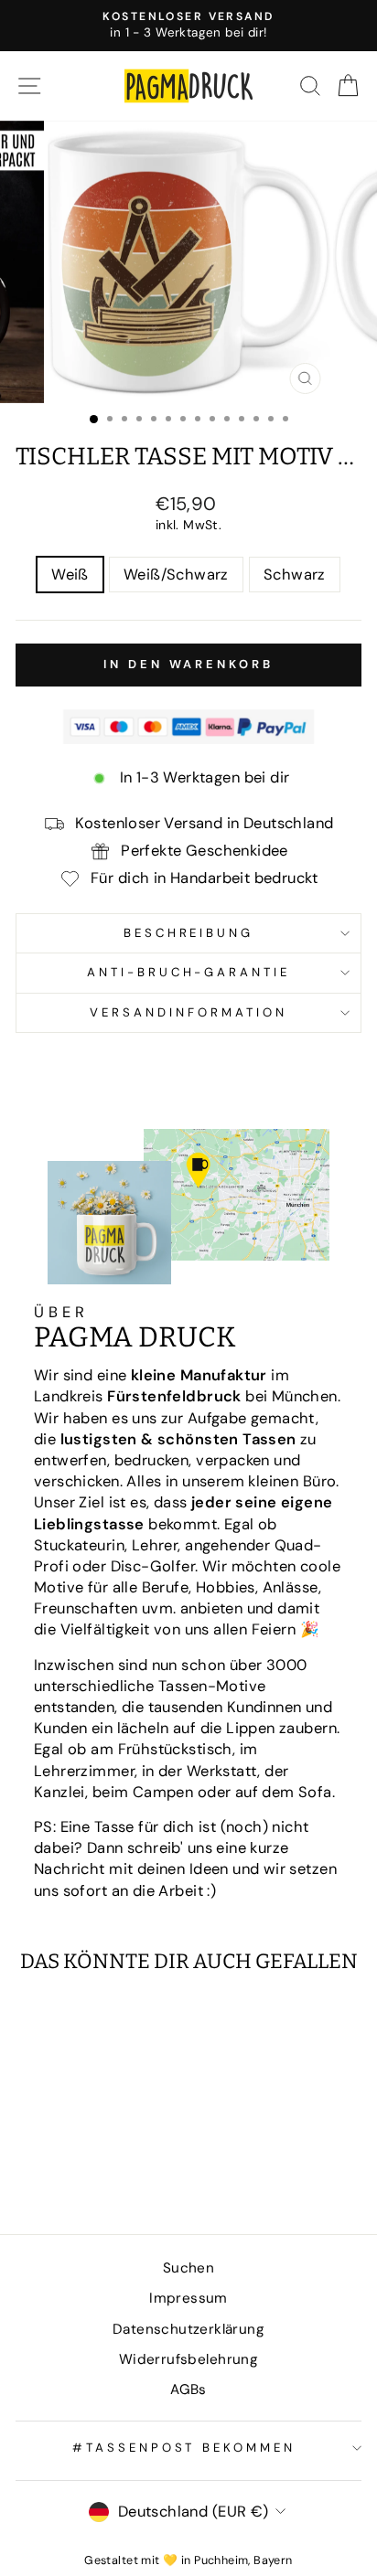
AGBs (188, 2390)
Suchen (188, 2268)
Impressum (188, 2298)
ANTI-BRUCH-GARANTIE (189, 972)
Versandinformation (188, 1012)
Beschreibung (189, 933)
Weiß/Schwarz (176, 575)
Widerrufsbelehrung (188, 2359)
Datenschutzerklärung (188, 2329)
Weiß (70, 575)
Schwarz (295, 575)
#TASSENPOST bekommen (184, 2448)
